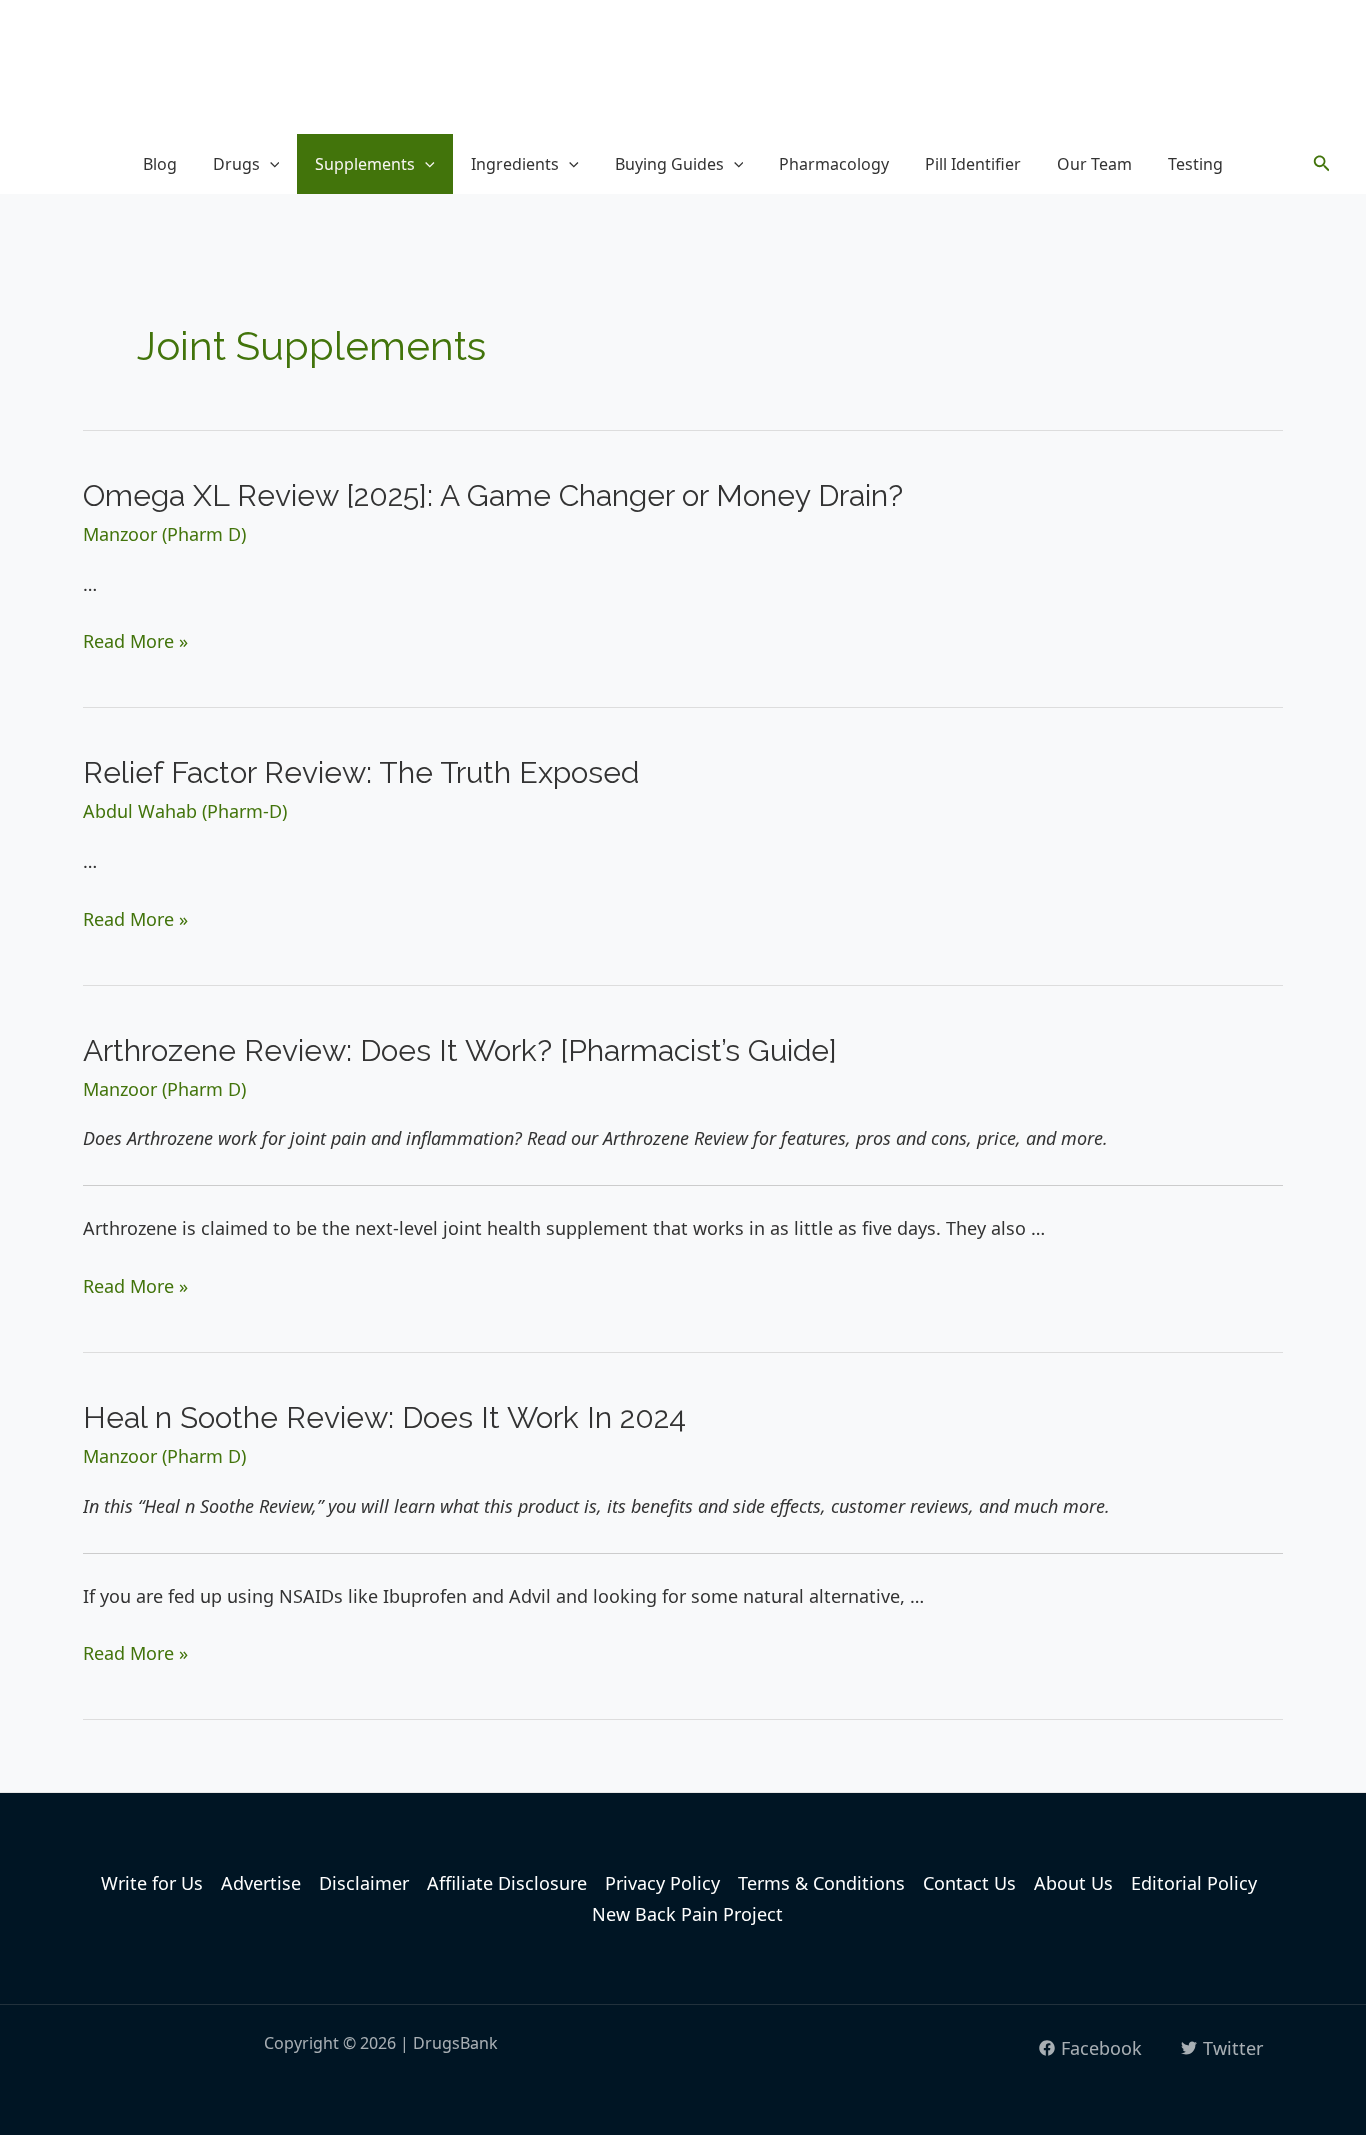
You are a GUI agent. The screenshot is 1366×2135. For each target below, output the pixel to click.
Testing (1195, 164)
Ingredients (515, 164)
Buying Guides (669, 164)
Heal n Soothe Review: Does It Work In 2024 (384, 1417)
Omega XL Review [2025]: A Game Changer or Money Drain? (493, 495)
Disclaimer (364, 1883)
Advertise (261, 1883)
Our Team (1094, 164)
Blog (160, 164)
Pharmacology (834, 164)
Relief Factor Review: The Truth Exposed (361, 772)
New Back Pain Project (687, 1914)
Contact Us (969, 1883)
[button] (270, 164)
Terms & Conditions (821, 1883)
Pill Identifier (973, 164)
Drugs (236, 164)
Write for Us (152, 1883)
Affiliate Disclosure (507, 1883)
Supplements (365, 164)
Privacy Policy (662, 1883)
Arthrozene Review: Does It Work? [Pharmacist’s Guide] (460, 1050)
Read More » (135, 641)
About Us (1073, 1883)
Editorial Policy (1194, 1883)
